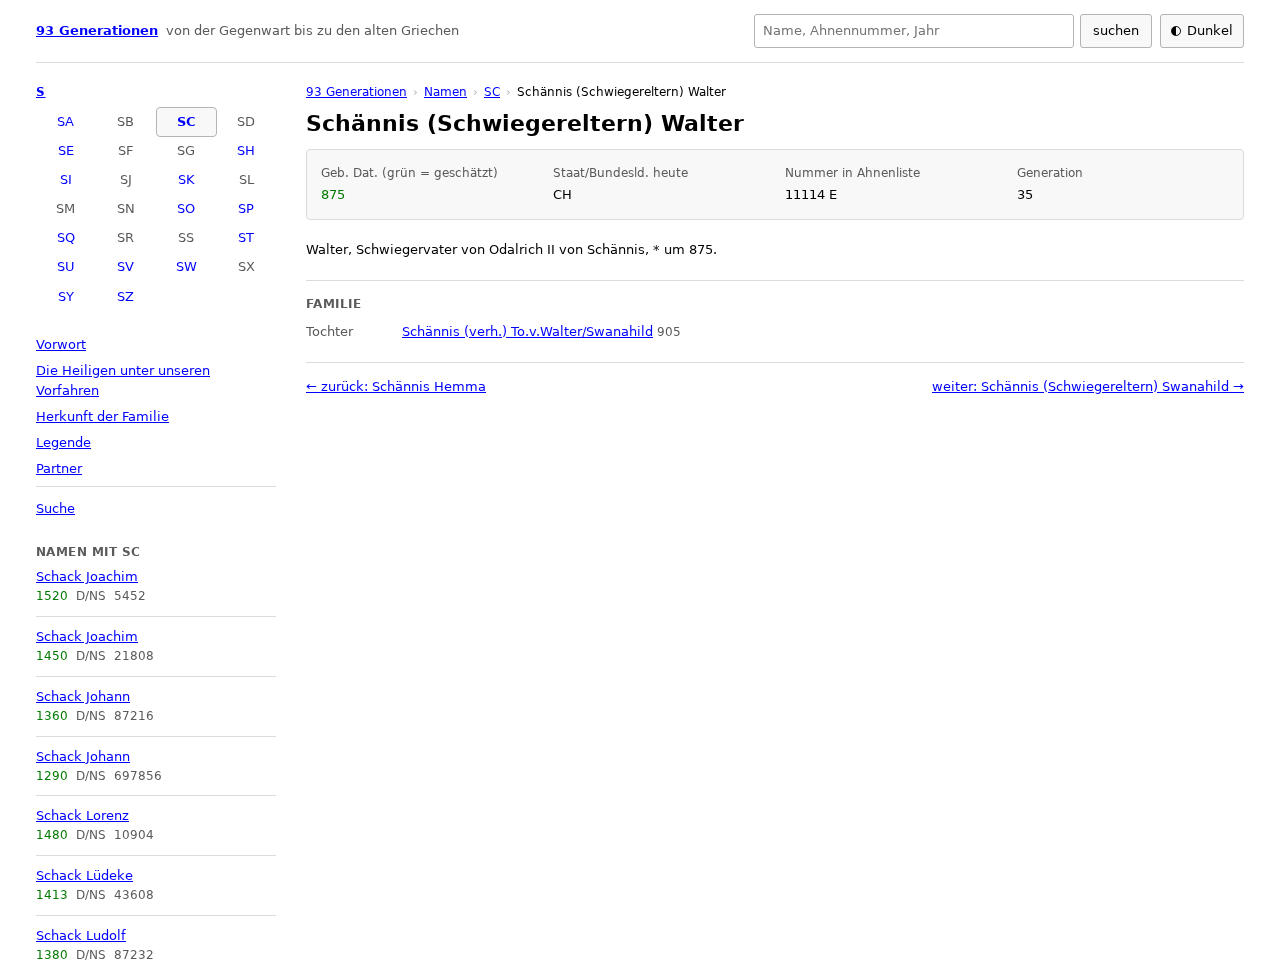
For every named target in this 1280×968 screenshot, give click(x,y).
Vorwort (61, 344)
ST (246, 237)
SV (125, 266)
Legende (63, 442)
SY (66, 296)
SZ (125, 296)
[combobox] (914, 31)
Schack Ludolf (81, 935)
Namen (445, 92)
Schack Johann (83, 696)
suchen (1116, 30)
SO (186, 208)
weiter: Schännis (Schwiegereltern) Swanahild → (1088, 386)
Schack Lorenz (82, 815)
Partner (59, 468)
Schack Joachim (87, 576)
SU (66, 266)
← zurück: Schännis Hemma (396, 386)
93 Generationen (97, 30)
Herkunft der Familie (102, 416)
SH (246, 150)
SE (66, 150)
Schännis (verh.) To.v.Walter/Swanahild (527, 331)
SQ (66, 237)
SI (66, 179)
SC (186, 121)
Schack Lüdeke (84, 875)
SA (65, 121)
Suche (55, 508)
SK (186, 179)
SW (186, 266)
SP (246, 208)
